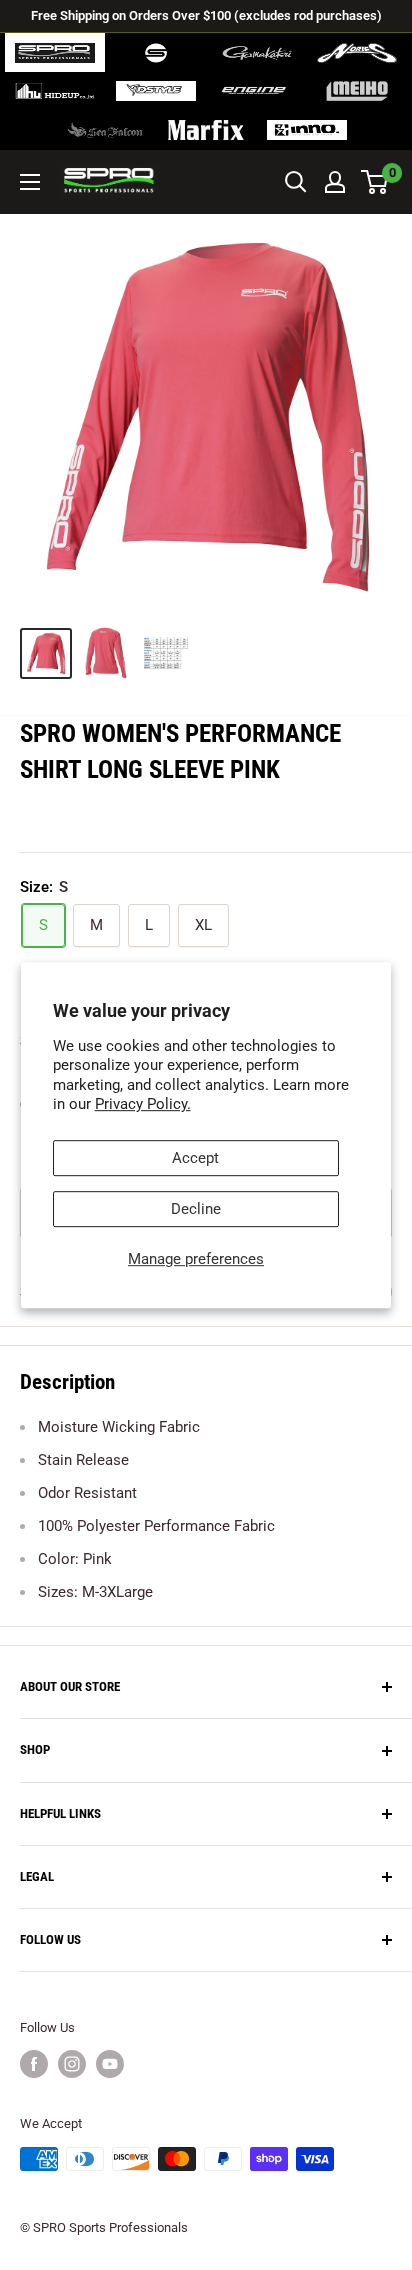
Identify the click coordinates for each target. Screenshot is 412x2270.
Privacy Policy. (143, 1104)
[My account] (335, 182)
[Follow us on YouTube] (110, 2064)
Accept (195, 1158)
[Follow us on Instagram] (72, 2064)
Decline (196, 1209)
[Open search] (296, 182)
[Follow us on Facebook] (34, 2064)
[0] (375, 182)
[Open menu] (30, 182)
